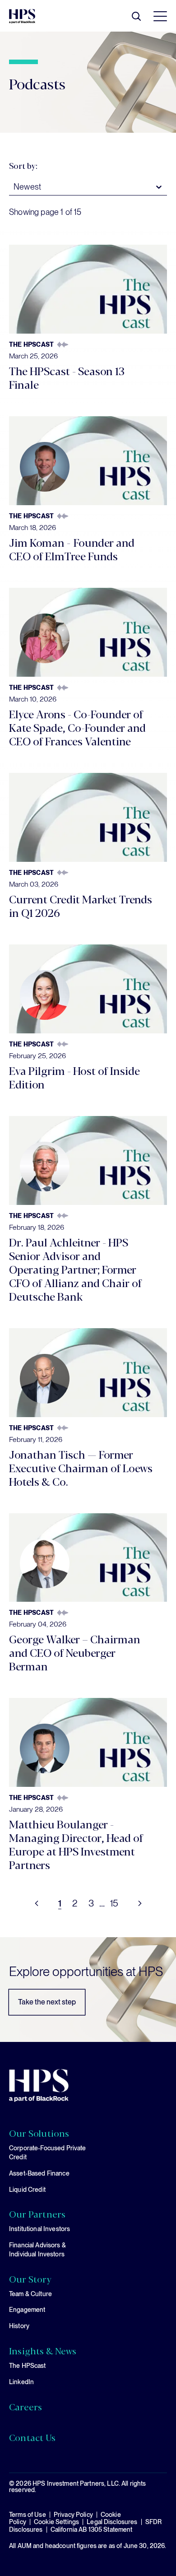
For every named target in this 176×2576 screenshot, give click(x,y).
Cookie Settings (56, 2522)
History (19, 2326)
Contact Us (32, 2437)
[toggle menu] (158, 16)
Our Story (30, 2279)
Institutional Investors (39, 2229)
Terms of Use (28, 2515)
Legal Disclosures (112, 2522)
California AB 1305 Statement (92, 2530)
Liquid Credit (27, 2190)
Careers (25, 2407)
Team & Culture (30, 2294)
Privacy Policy (73, 2515)
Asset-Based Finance (39, 2173)
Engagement (27, 2310)
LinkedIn (21, 2382)
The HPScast (28, 2366)
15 (114, 1903)
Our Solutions (39, 2133)
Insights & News (43, 2351)
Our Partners (37, 2214)
